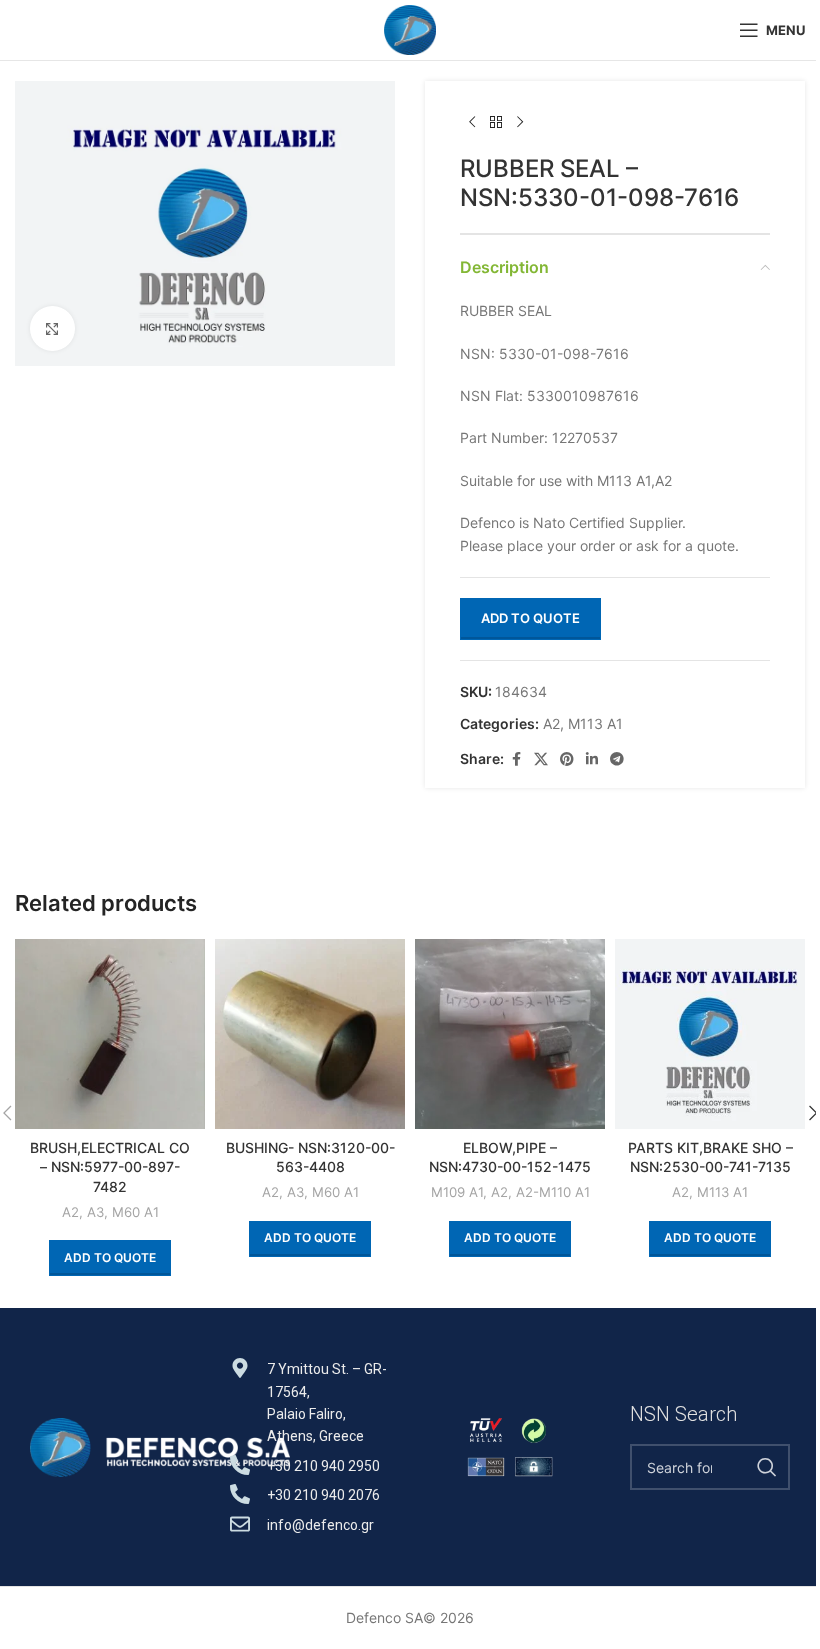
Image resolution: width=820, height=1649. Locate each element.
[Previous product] (472, 123)
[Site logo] (409, 28)
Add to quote (530, 618)
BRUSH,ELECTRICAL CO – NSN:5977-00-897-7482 (110, 1167)
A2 (551, 723)
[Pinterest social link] (567, 759)
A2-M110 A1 (553, 1192)
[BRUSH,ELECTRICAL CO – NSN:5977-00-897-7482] (110, 1034)
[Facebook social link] (516, 759)
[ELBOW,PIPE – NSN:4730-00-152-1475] (510, 1034)
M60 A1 (135, 1212)
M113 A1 (595, 723)
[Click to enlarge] (52, 328)
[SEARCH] (767, 1467)
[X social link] (541, 759)
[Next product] (520, 123)
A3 (95, 1212)
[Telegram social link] (617, 759)
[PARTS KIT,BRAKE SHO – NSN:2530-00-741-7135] (710, 1034)
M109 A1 (457, 1192)
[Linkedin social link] (592, 759)
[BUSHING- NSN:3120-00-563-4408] (310, 1034)
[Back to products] (496, 123)
